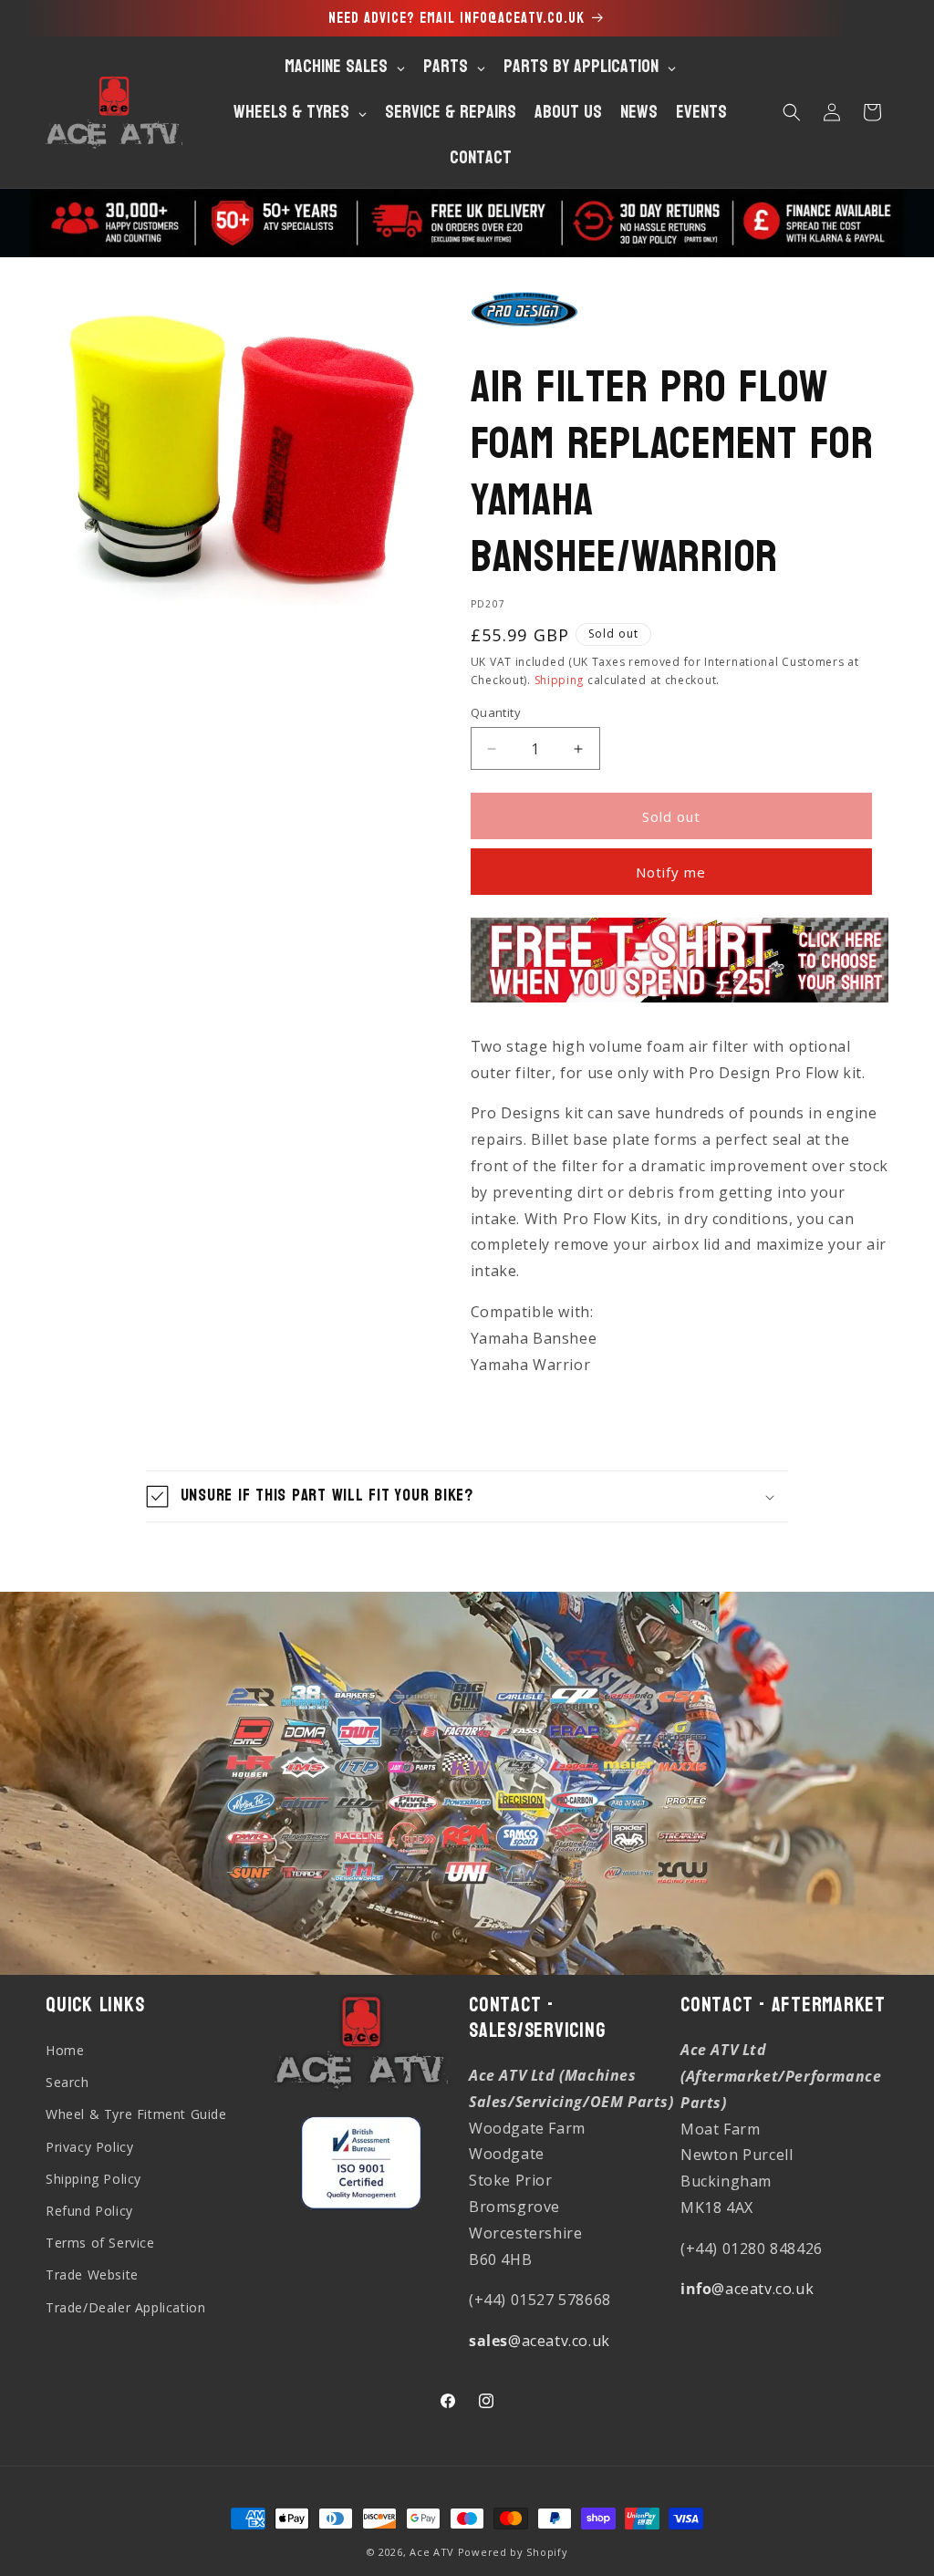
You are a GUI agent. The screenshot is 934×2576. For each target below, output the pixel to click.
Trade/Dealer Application (125, 2307)
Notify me (671, 872)
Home (65, 2050)
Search (67, 2082)
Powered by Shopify (513, 2552)
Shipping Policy (93, 2179)
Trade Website (92, 2275)
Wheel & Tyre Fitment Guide (136, 2114)
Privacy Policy (89, 2147)
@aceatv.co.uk (540, 2341)
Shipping (560, 680)
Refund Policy (89, 2211)
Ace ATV (432, 2552)
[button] (792, 112)
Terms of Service (100, 2243)
